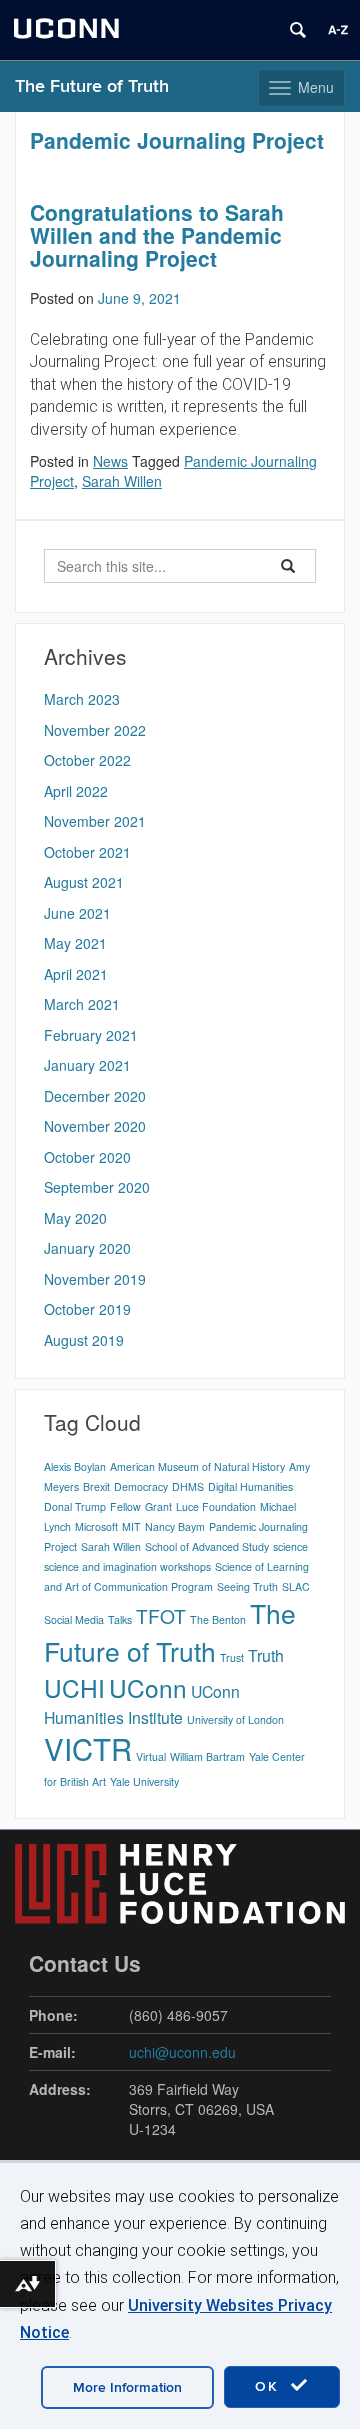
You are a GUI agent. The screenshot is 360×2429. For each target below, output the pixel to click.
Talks (120, 1619)
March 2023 (82, 699)
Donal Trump (75, 1506)
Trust (232, 1657)
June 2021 (77, 913)
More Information (127, 2387)
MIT (131, 1526)
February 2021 (91, 1035)
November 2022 (95, 730)
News (110, 461)
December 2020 (95, 1096)
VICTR (88, 1748)
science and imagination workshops (127, 1566)
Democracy (141, 1486)
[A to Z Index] (338, 30)
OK (270, 2386)
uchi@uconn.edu (182, 2052)
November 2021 (95, 821)
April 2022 (76, 791)
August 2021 (84, 882)
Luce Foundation (216, 1506)
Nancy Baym (175, 1526)
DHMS (188, 1486)
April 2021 (76, 974)
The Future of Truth (92, 86)
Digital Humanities (250, 1486)
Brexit (96, 1486)
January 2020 (87, 1248)
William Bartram (207, 1756)
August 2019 (84, 1340)
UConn (148, 1687)
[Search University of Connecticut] (298, 30)
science (290, 1546)
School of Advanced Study (207, 1546)
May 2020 (75, 1218)
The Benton (218, 1619)
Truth (266, 1655)
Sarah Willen (122, 481)
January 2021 (87, 1065)
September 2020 (97, 1187)
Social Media (74, 1619)
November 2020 (95, 1126)
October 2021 (87, 852)
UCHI (74, 1687)
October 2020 (87, 1157)
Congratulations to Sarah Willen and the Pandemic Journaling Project (157, 235)
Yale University (144, 1781)
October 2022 (87, 760)
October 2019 (87, 1309)
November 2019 (95, 1279)
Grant (158, 1506)
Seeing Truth (247, 1586)
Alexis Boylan (75, 1466)
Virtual (151, 1756)
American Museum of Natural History (197, 1466)
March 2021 (82, 1004)
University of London (235, 1719)
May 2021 (75, 943)
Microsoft (96, 1526)
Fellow (125, 1506)
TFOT (161, 1615)
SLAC (296, 1586)
